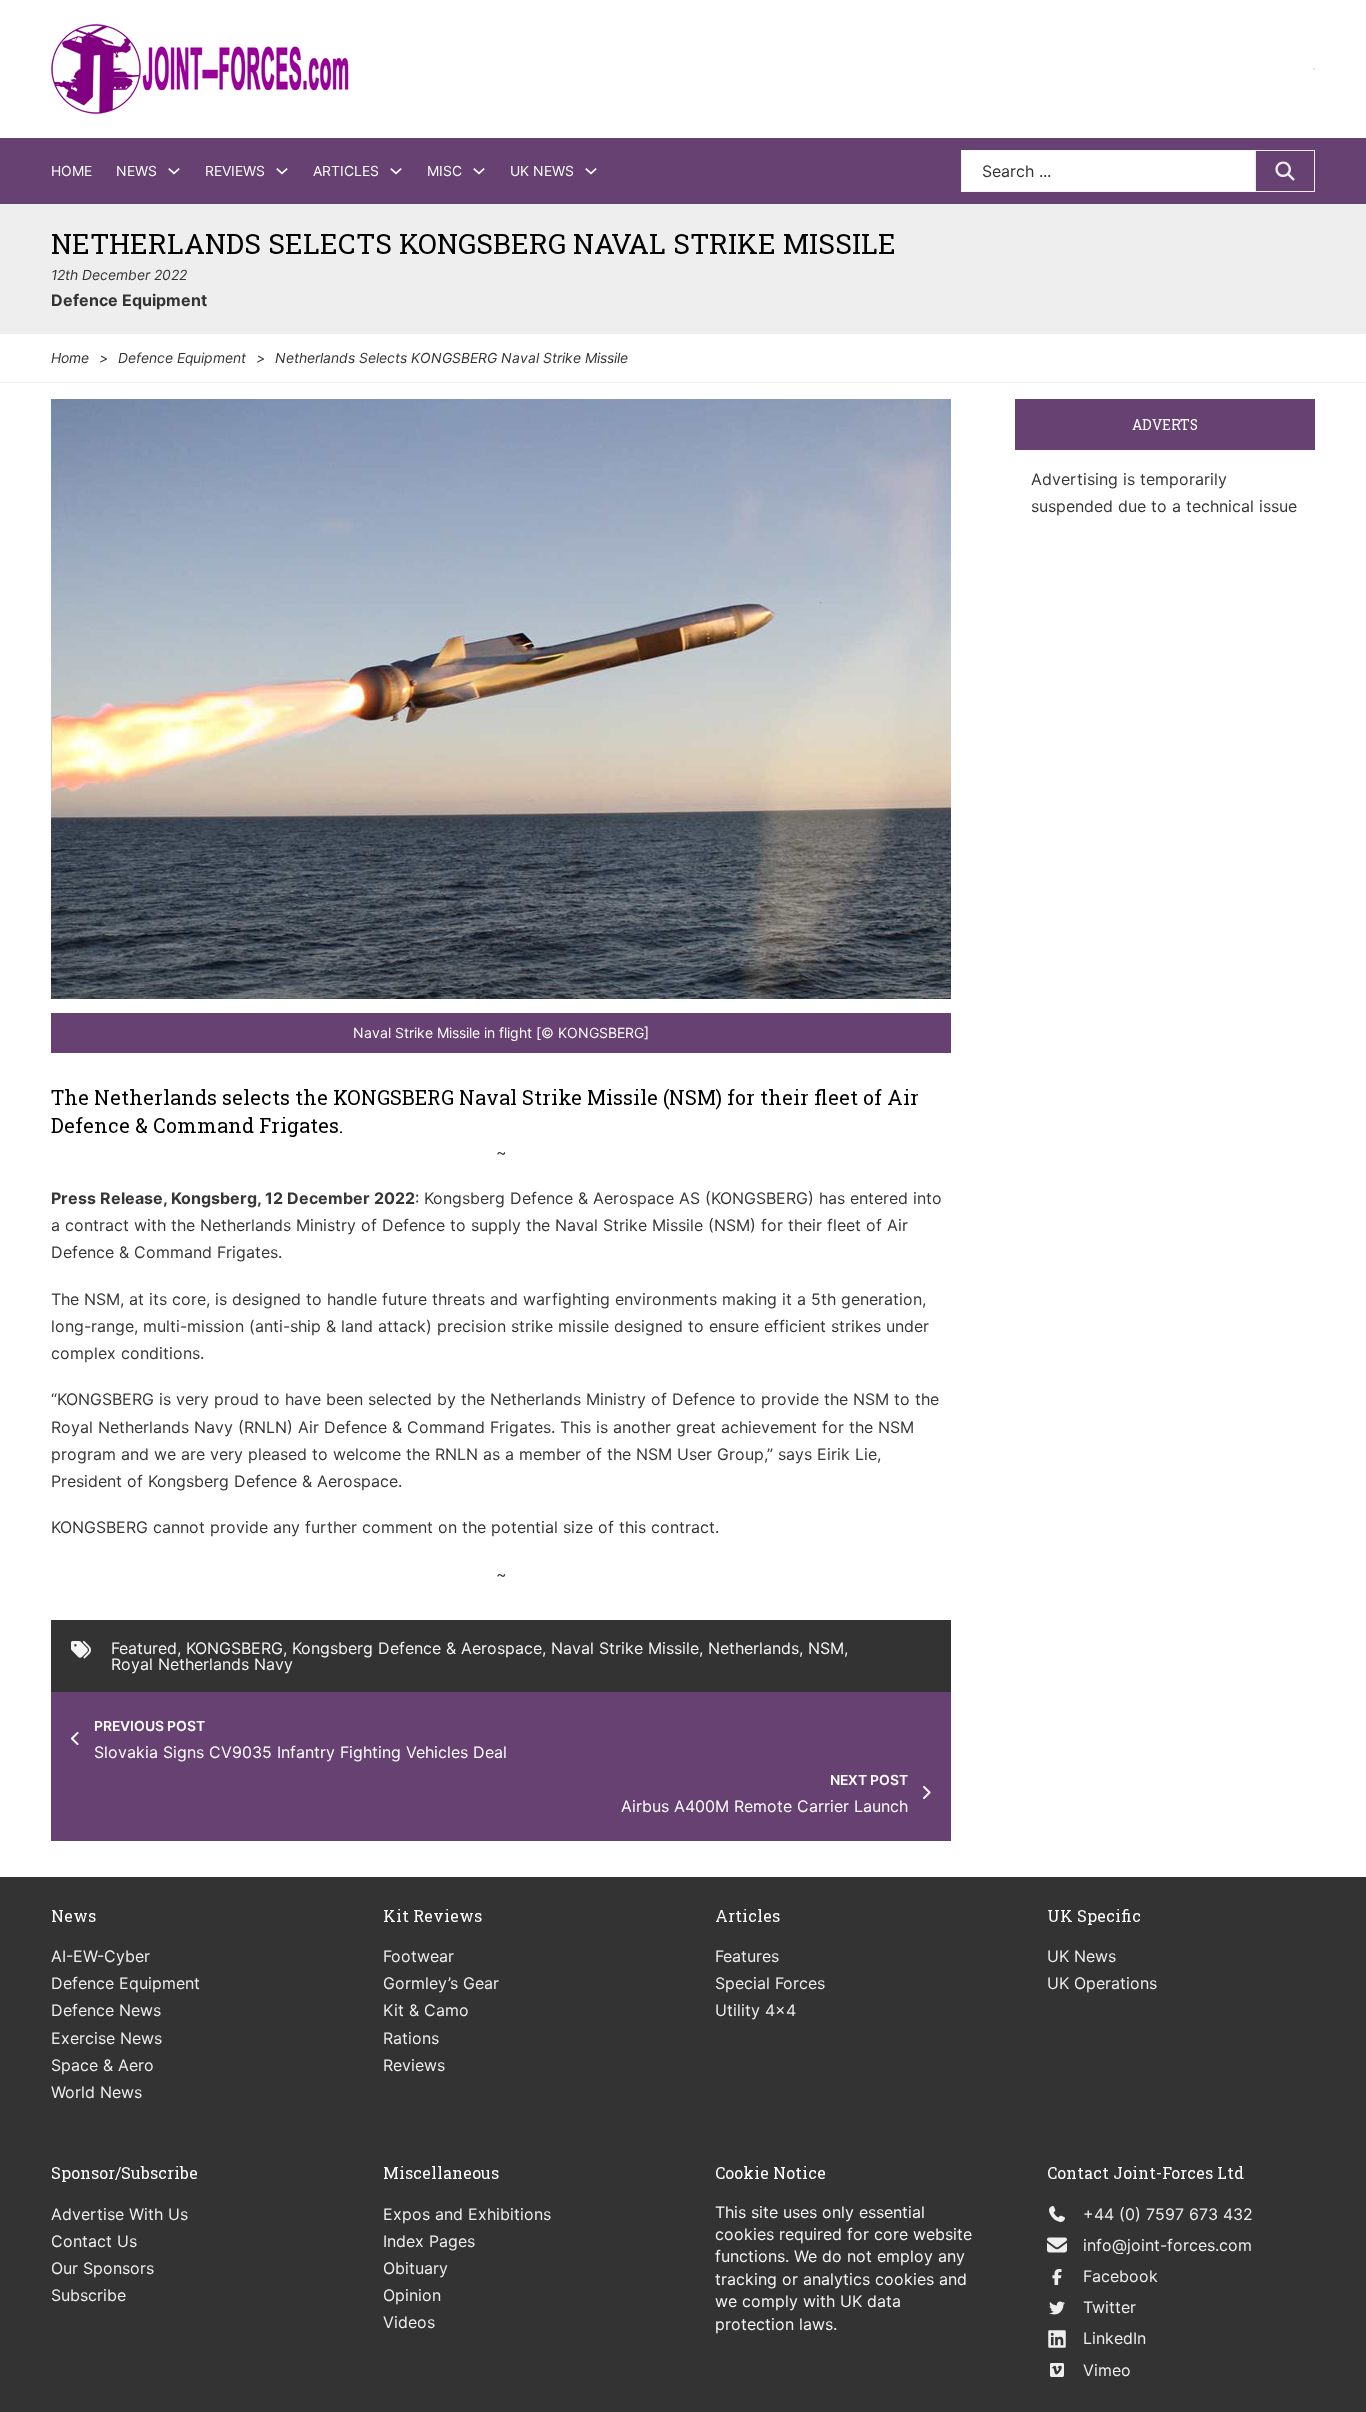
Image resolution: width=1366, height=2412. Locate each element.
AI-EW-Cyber (100, 1956)
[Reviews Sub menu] (282, 171)
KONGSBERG (234, 1648)
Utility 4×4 (755, 2010)
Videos (409, 2322)
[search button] (1285, 171)
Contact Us (94, 2241)
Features (747, 1956)
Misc (444, 170)
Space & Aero (102, 2065)
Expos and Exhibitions (467, 2214)
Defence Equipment (129, 300)
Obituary (415, 2268)
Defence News (106, 2010)
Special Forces (770, 1983)
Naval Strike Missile (625, 1648)
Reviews (235, 170)
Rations (411, 2038)
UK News (542, 170)
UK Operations (1102, 1983)
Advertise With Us (119, 2214)
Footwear (418, 1956)
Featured (144, 1648)
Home (71, 170)
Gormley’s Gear (441, 1983)
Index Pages (429, 2241)
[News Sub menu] (174, 171)
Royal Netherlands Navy (202, 1664)
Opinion (412, 2295)
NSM (826, 1648)
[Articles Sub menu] (396, 171)
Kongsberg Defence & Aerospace (417, 1648)
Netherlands (753, 1648)
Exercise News (106, 2038)
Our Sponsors (102, 2268)
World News (96, 2092)
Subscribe (88, 2295)
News (136, 170)
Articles (346, 170)
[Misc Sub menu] (479, 171)
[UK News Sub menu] (591, 171)
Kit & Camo (426, 2010)
